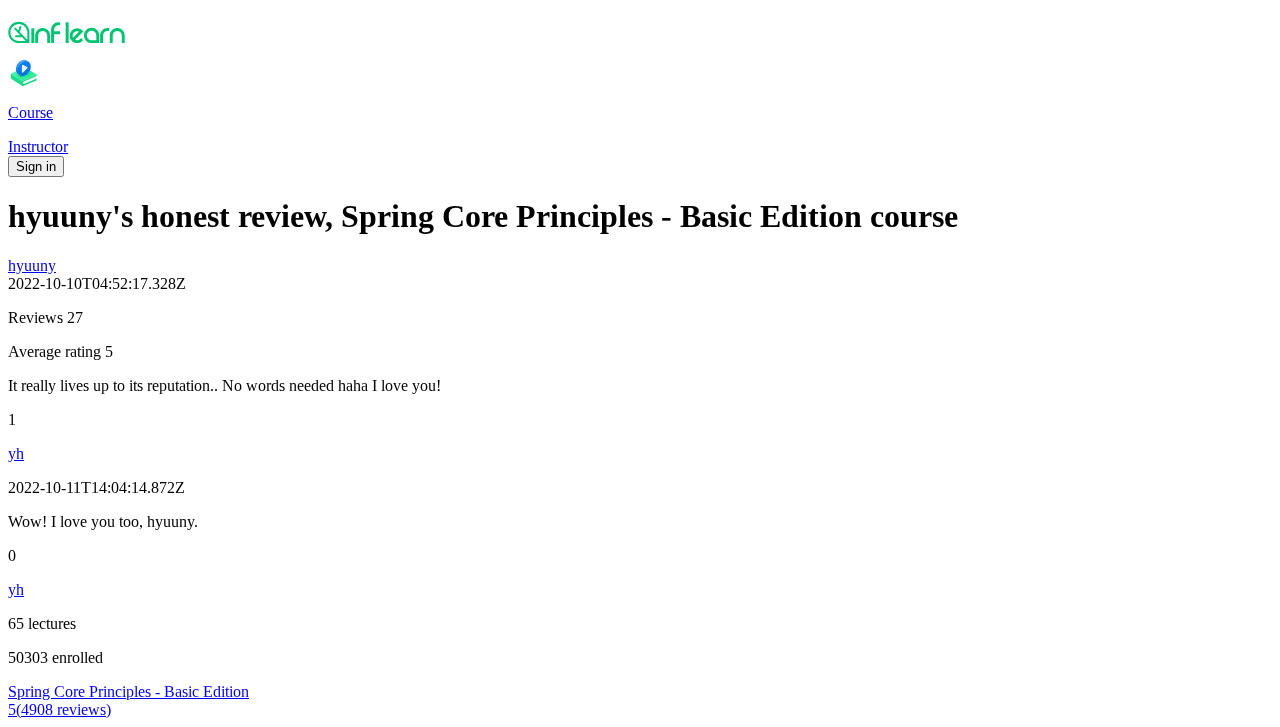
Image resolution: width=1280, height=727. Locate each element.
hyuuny (32, 265)
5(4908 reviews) (59, 709)
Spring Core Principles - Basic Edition (128, 691)
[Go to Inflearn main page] (640, 32)
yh (16, 453)
